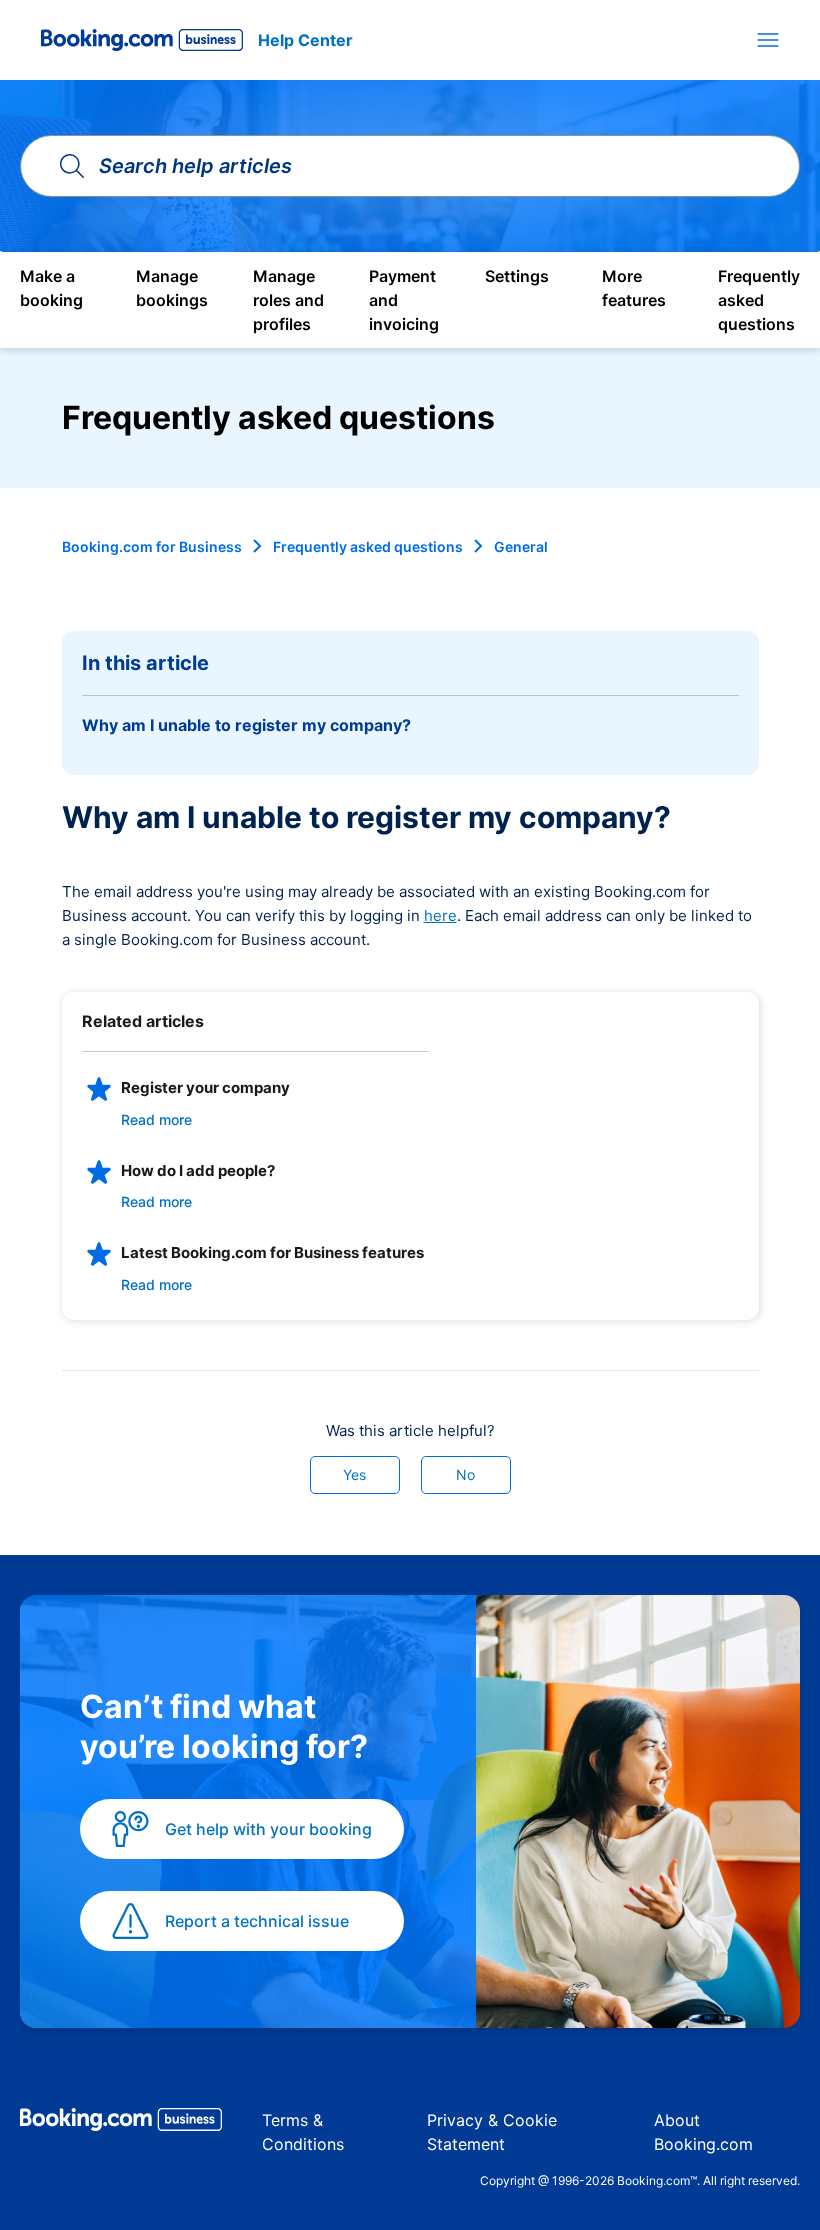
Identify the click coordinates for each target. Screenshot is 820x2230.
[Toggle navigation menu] (768, 40)
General (521, 546)
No (465, 1474)
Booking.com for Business (152, 546)
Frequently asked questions (368, 546)
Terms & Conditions (303, 2132)
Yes (354, 1474)
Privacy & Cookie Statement (492, 2132)
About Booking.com (703, 2132)
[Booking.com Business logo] (121, 2123)
